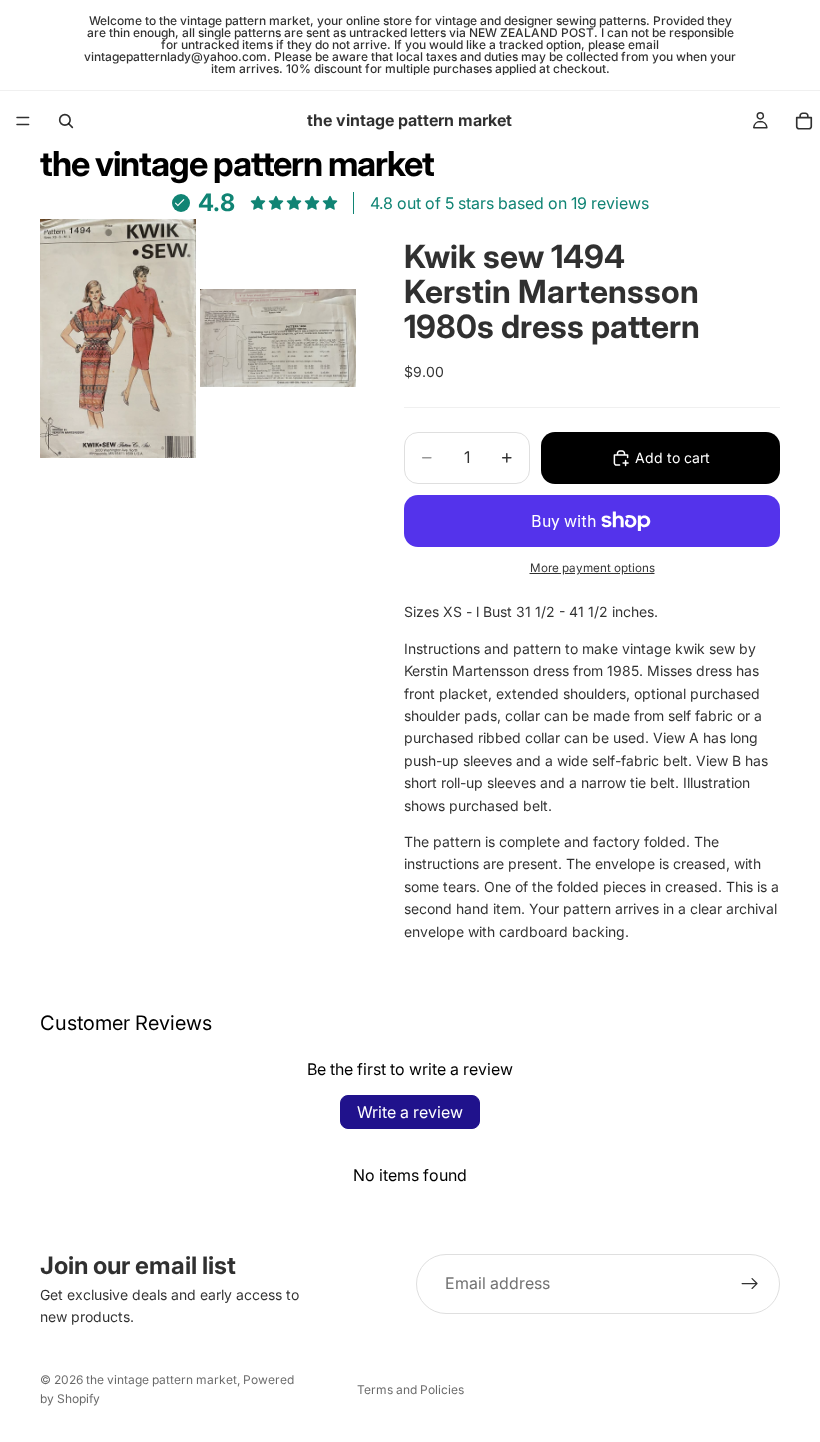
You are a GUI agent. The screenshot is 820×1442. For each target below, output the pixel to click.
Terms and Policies (410, 1389)
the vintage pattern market (161, 1379)
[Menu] (23, 121)
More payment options (592, 568)
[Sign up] (750, 1284)
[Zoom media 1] (118, 338)
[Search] (66, 121)
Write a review (410, 1112)
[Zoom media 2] (278, 338)
